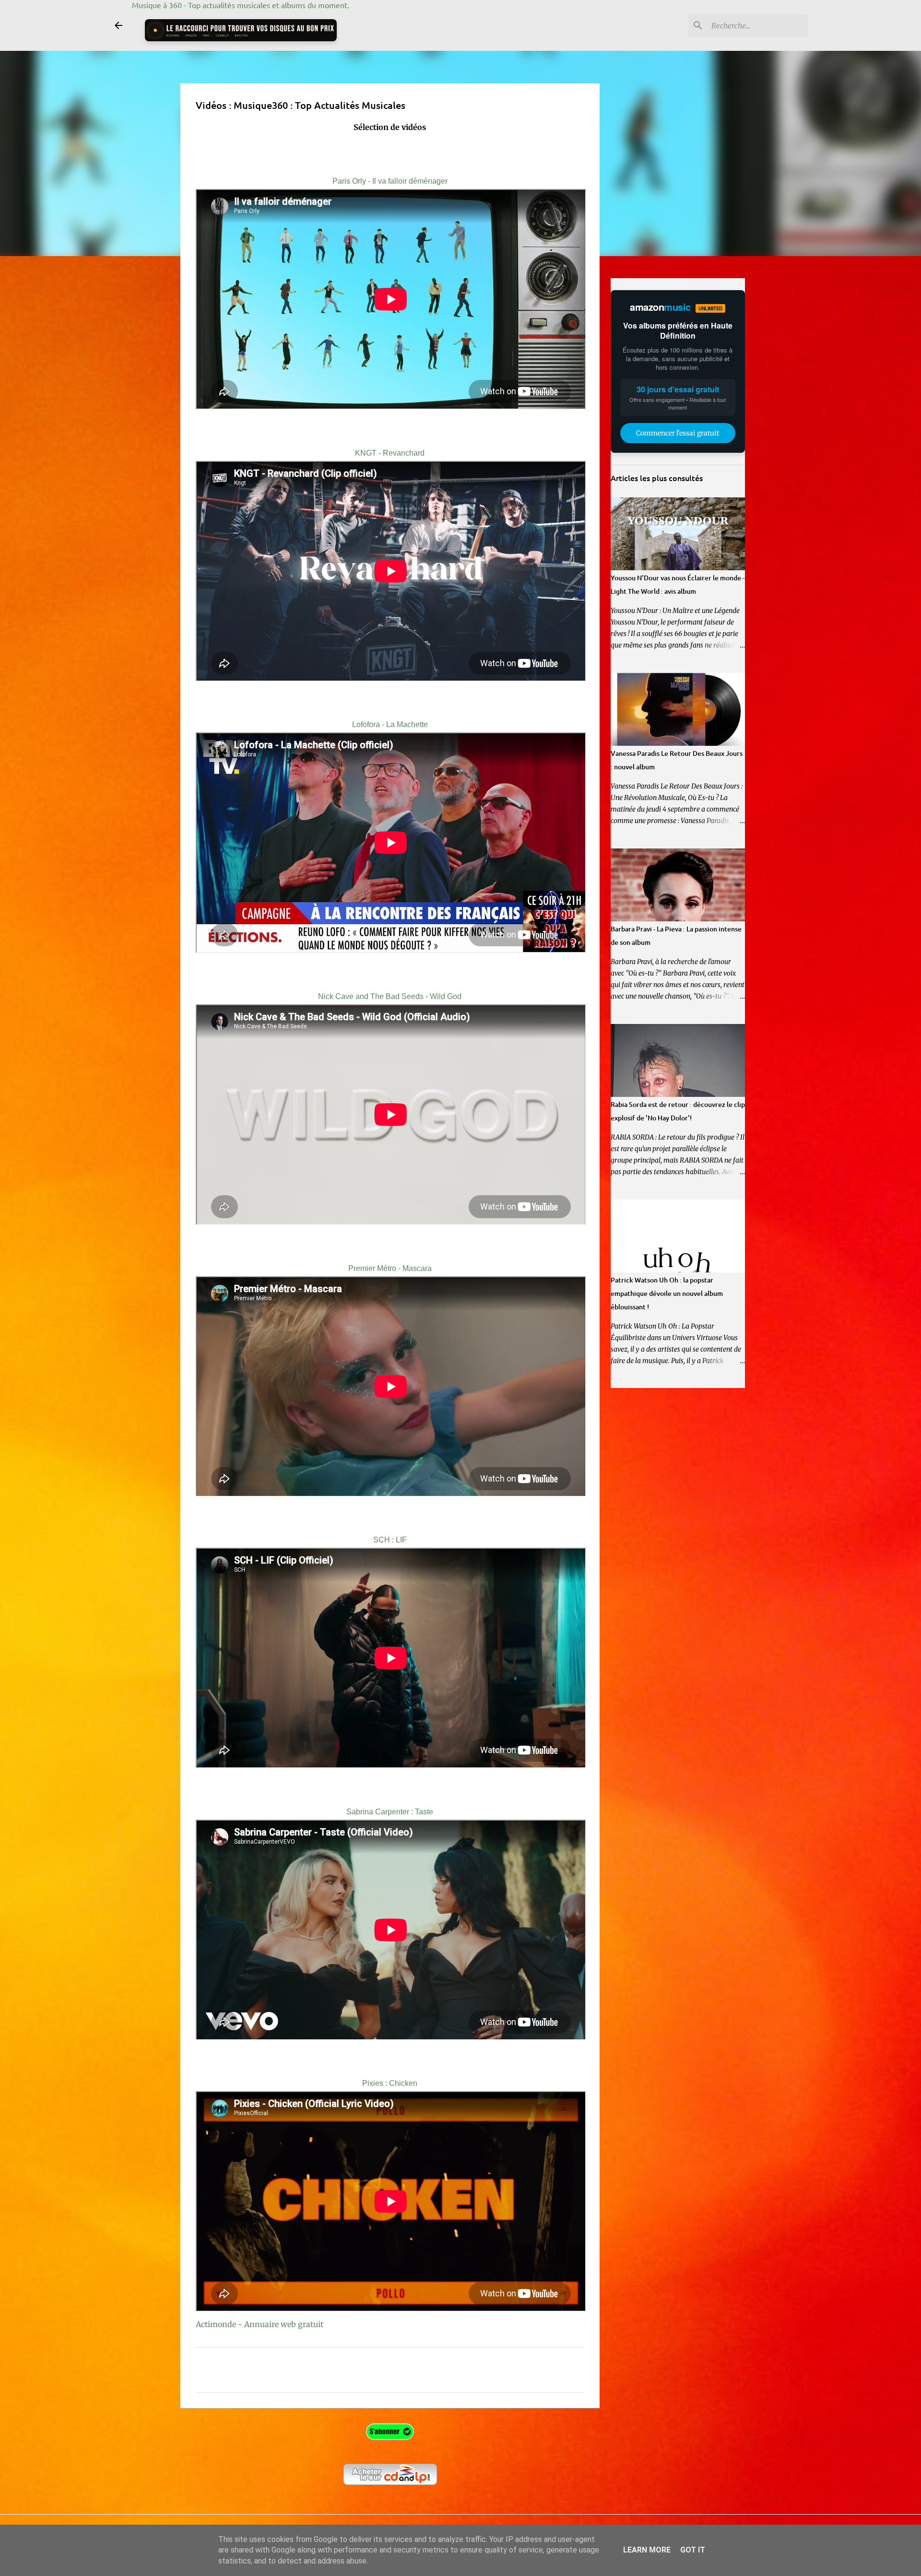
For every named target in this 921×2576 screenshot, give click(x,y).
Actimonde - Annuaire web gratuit (260, 2324)
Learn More (647, 2550)
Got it (693, 2550)
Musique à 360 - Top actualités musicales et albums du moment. (241, 5)
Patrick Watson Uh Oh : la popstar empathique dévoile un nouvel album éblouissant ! (667, 1293)
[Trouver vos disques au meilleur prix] (241, 30)
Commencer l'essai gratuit (678, 433)
